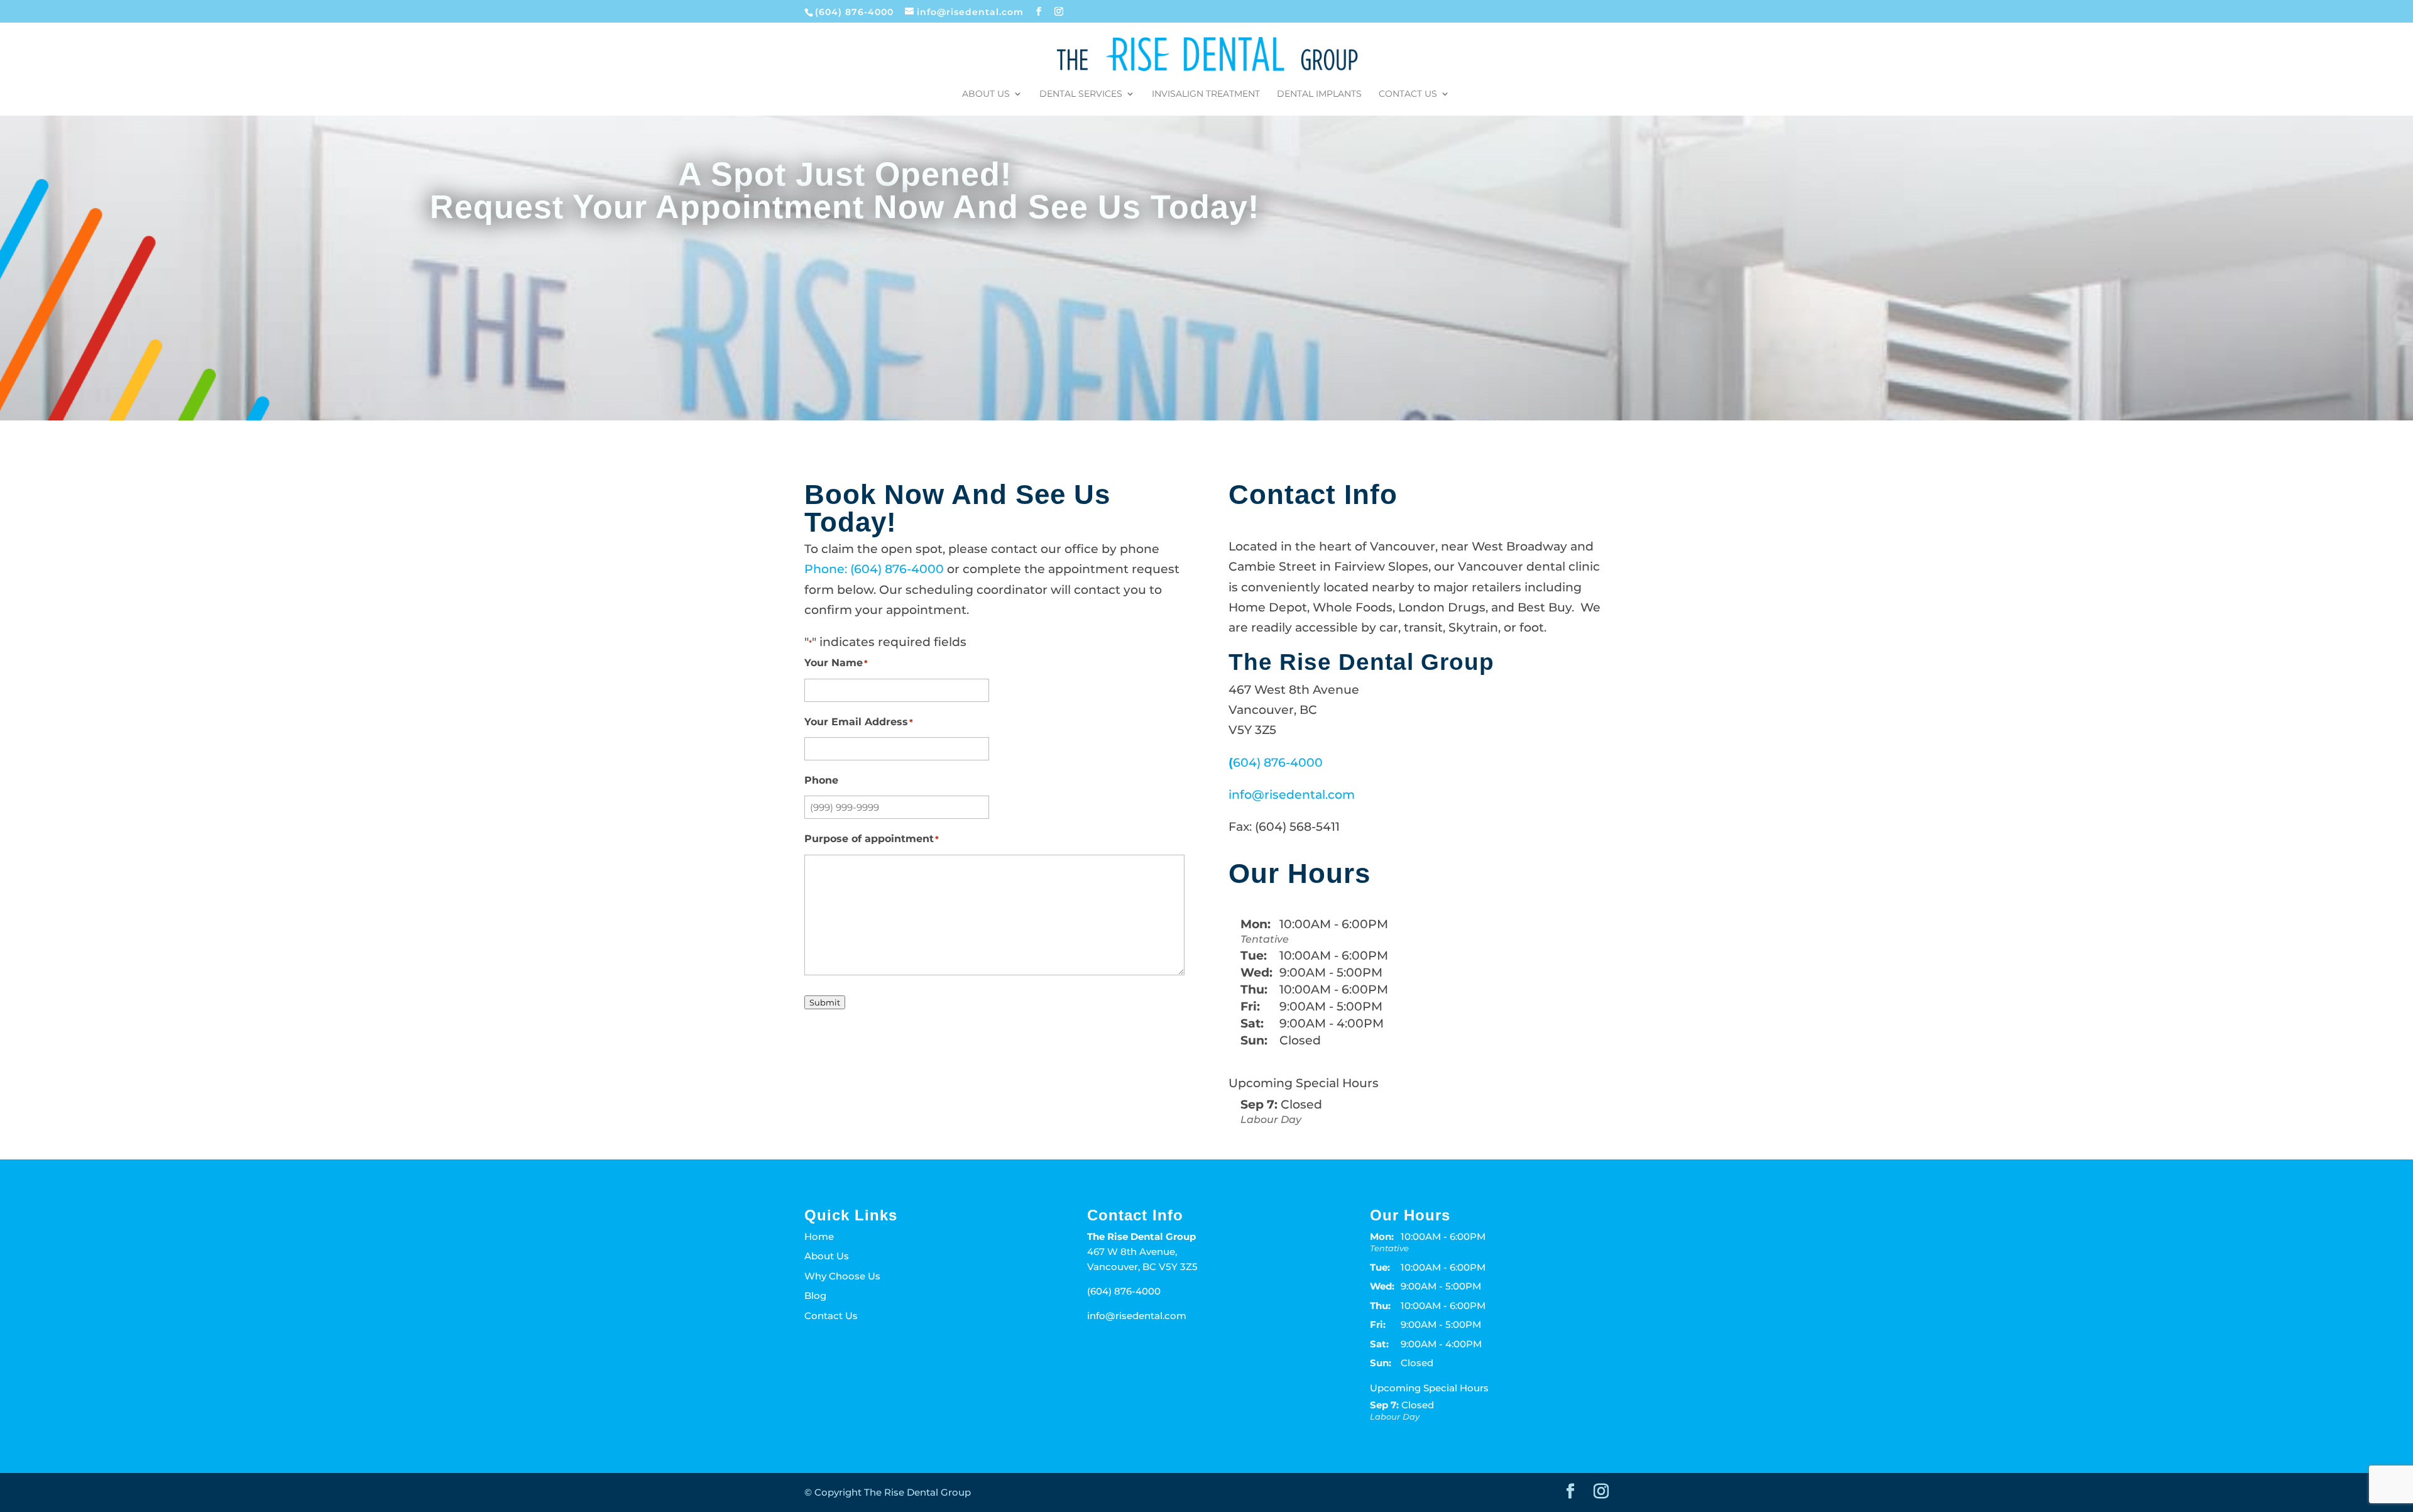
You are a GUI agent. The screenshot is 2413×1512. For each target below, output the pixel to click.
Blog (815, 1296)
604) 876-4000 (1278, 763)
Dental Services (1081, 94)
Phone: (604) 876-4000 (876, 569)
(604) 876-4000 (856, 12)
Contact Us (1408, 94)
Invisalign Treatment (1206, 94)
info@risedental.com (1292, 795)
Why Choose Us (842, 1276)
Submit (825, 1002)
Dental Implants (1319, 94)
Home (819, 1236)
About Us (986, 94)
